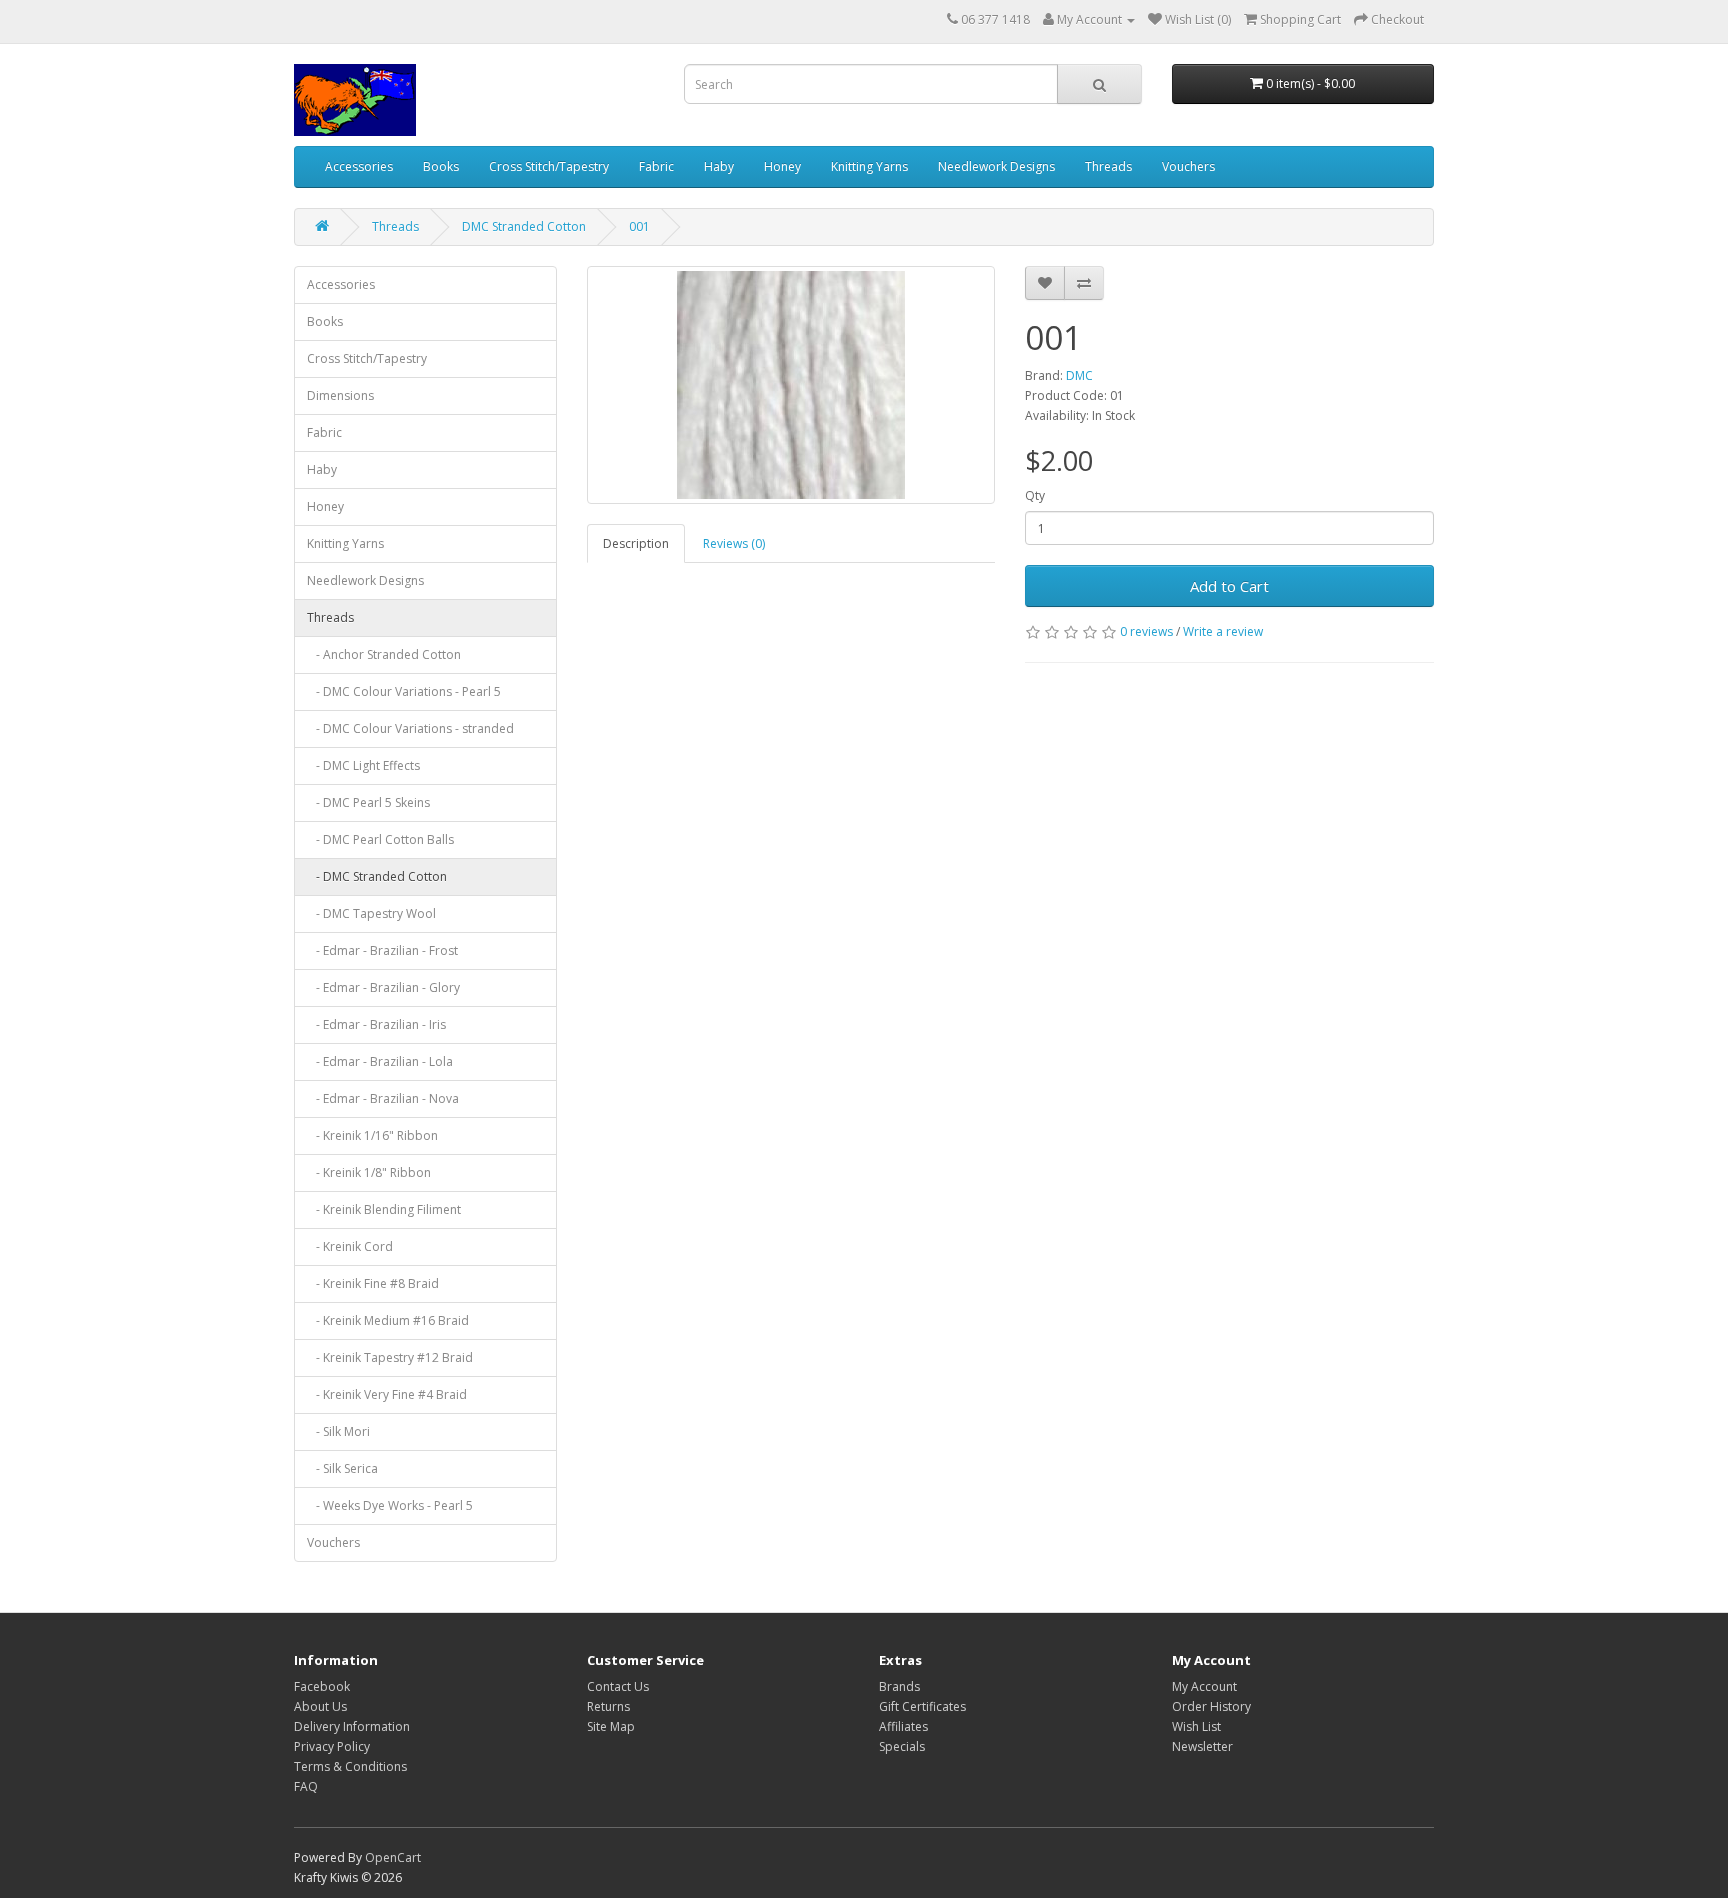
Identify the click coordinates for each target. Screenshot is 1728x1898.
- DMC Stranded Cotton (377, 876)
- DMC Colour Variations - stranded (410, 728)
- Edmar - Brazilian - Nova (383, 1098)
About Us (320, 1706)
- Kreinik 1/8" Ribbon (369, 1172)
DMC (1079, 375)
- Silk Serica (342, 1468)
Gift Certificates (922, 1706)
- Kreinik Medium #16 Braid (388, 1320)
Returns (608, 1706)
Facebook (322, 1686)
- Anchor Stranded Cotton (384, 654)
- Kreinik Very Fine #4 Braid (387, 1394)
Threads (1108, 166)
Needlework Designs (996, 166)
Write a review (1223, 631)
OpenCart (393, 1857)
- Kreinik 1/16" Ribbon (372, 1135)
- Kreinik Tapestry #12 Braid (390, 1357)
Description (636, 543)
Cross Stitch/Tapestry (549, 166)
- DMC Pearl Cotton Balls (380, 839)
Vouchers (1188, 166)
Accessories (359, 166)
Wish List (1196, 1726)
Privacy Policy (332, 1746)
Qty (1035, 495)
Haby (719, 166)
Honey (782, 166)
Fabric (656, 166)
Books (441, 166)
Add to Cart (1229, 586)
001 (639, 226)
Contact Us (618, 1686)
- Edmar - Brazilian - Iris (376, 1024)
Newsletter (1202, 1746)
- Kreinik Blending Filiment (384, 1209)
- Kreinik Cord (350, 1246)
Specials (902, 1746)
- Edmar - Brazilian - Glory (383, 987)
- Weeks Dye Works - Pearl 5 (390, 1505)
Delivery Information (352, 1726)
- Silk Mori (338, 1431)
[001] (791, 385)
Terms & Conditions (350, 1766)
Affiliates (903, 1726)
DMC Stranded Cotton (524, 226)
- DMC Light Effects (363, 765)
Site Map (611, 1726)
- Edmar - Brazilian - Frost (382, 950)
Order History (1211, 1706)
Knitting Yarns (869, 166)
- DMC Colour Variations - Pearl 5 (404, 691)
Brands (899, 1686)
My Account (1204, 1686)
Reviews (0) (734, 543)
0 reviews (1146, 631)
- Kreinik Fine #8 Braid (373, 1283)
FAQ (306, 1786)
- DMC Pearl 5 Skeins (368, 802)
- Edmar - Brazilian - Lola (380, 1061)
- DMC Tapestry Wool (371, 913)
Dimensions (340, 395)
